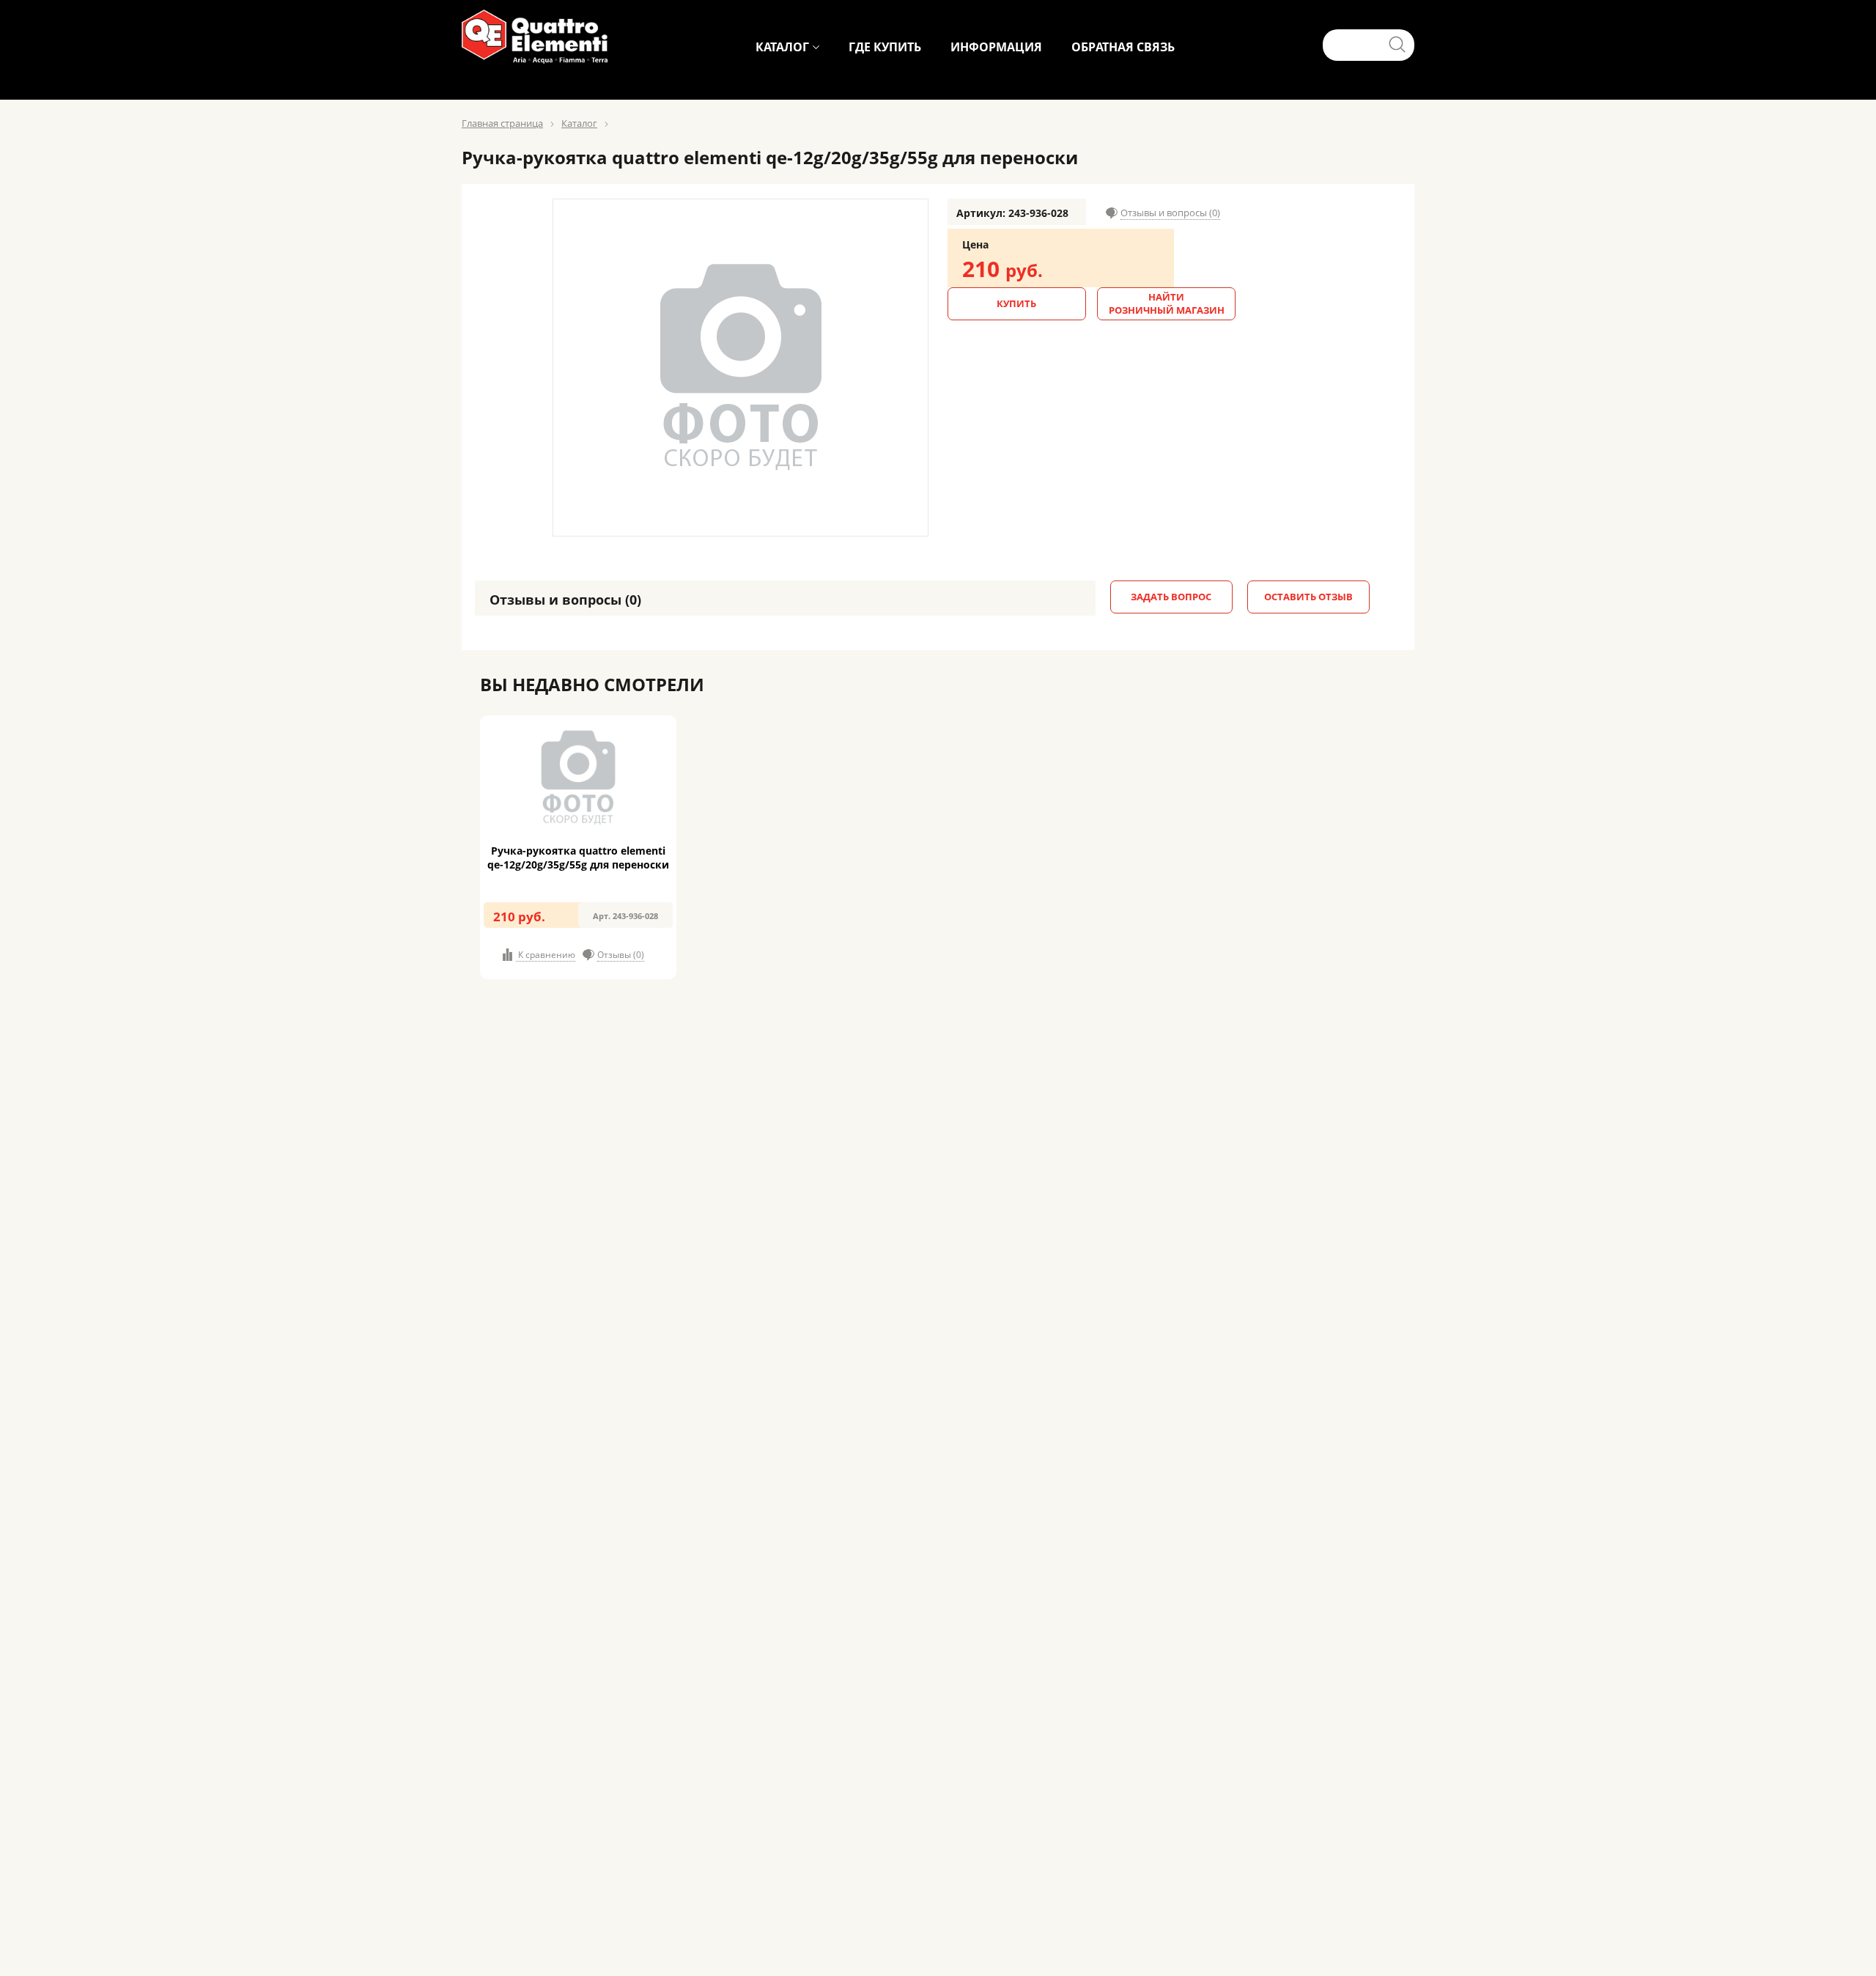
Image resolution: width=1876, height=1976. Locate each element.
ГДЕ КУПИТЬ (885, 47)
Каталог (579, 123)
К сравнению (546, 955)
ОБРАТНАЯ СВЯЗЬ (1123, 47)
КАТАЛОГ (782, 47)
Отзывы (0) (621, 955)
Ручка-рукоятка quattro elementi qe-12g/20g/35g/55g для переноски (578, 858)
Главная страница (502, 123)
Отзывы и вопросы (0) (1170, 213)
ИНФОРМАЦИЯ (996, 47)
